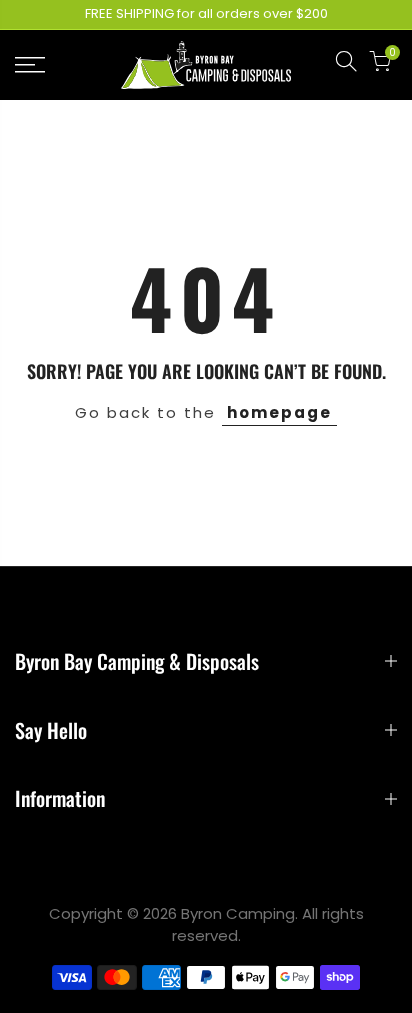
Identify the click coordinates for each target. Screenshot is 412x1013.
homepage (279, 412)
